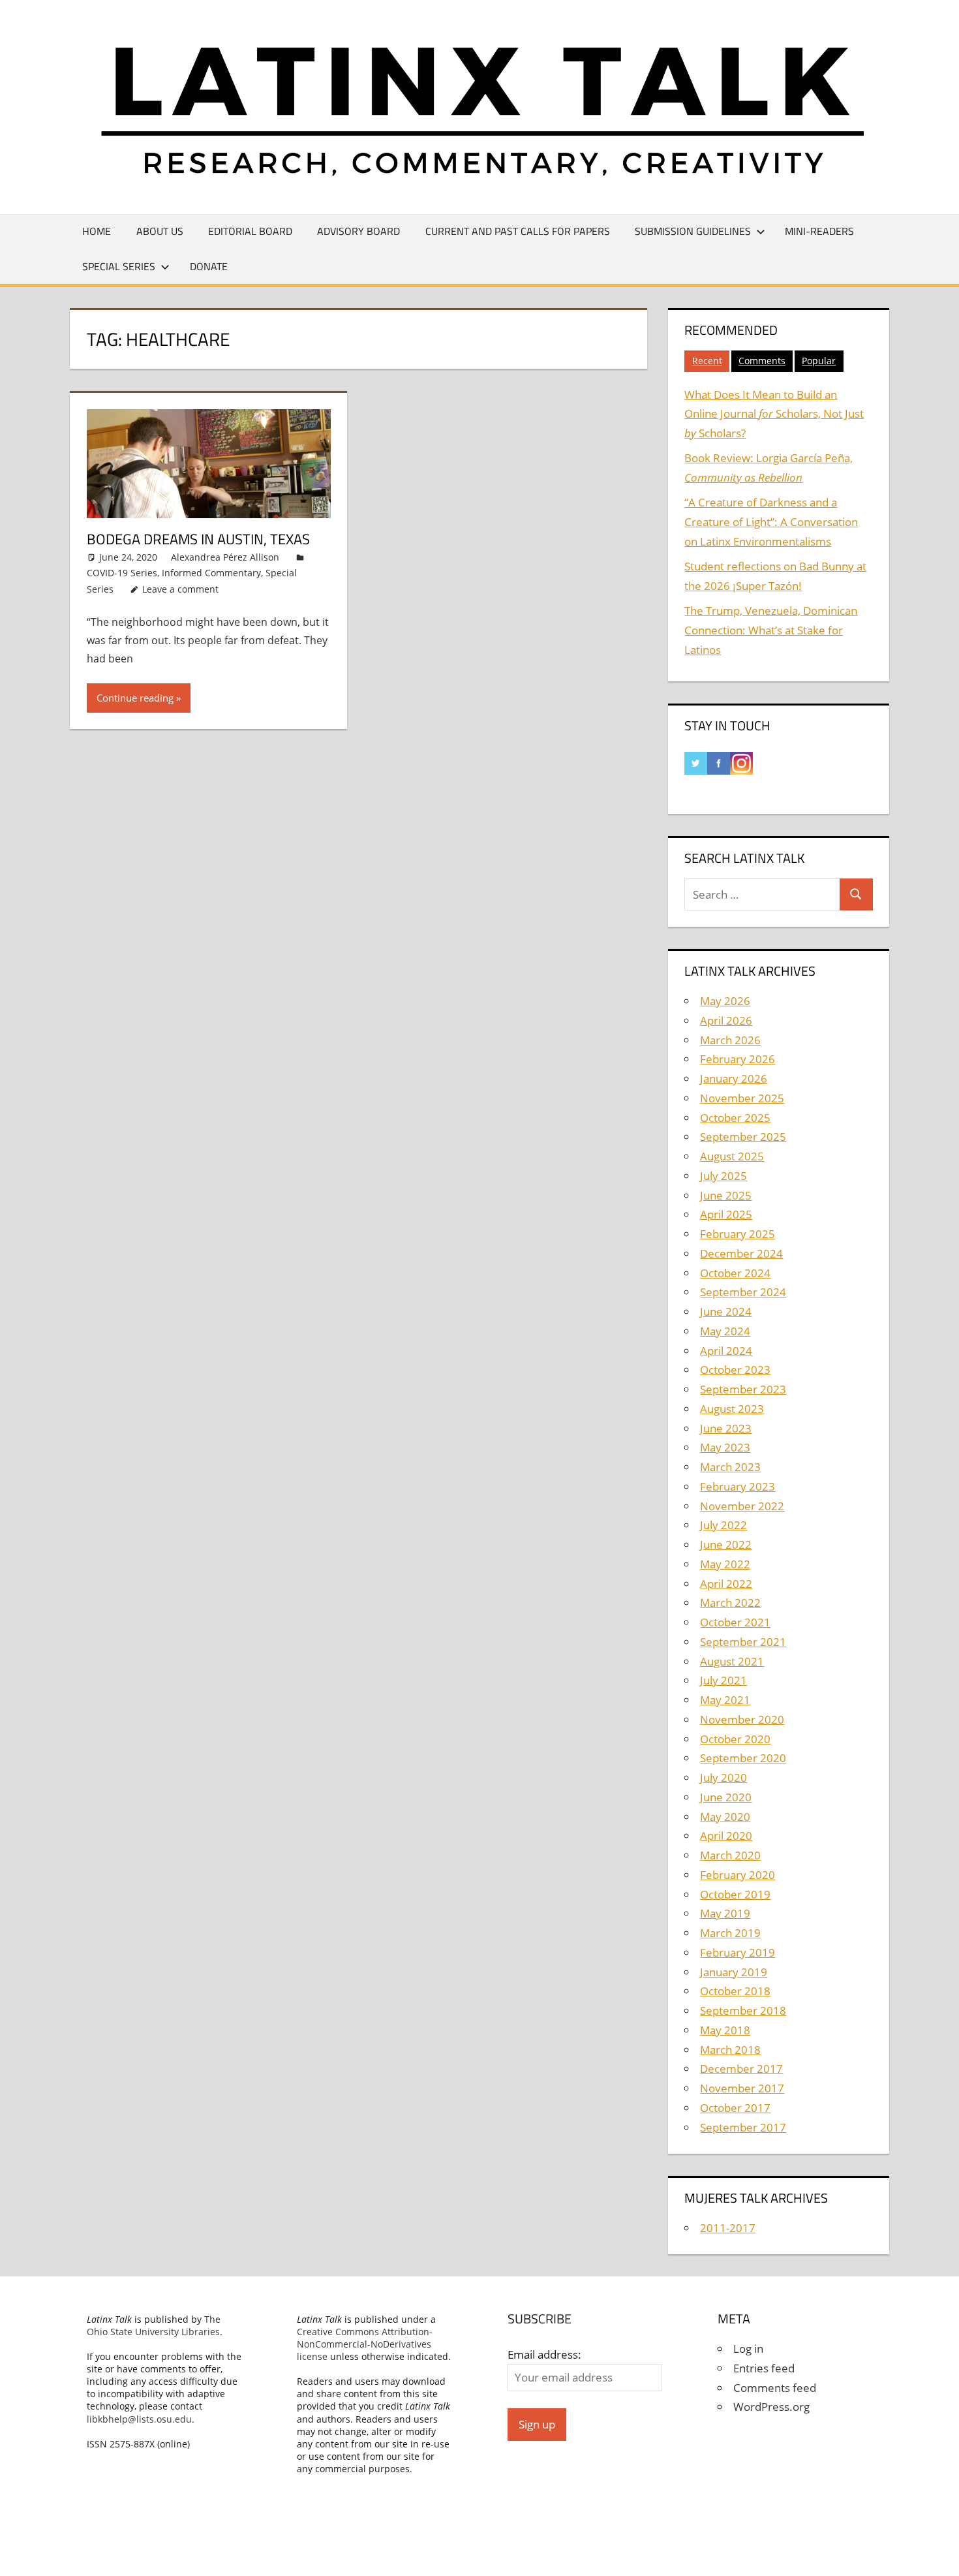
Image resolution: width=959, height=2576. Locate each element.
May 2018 (725, 2030)
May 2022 (725, 1564)
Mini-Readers (819, 231)
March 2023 (730, 1467)
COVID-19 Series (122, 573)
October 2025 (735, 1118)
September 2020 (743, 1758)
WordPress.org (771, 2407)
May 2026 (725, 1001)
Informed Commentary (211, 573)
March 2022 (730, 1603)
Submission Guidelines (693, 231)
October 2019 (735, 1894)
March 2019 (730, 1933)
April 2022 (726, 1584)
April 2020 (726, 1836)
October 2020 (735, 1739)
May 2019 (725, 1913)
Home (97, 231)
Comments (762, 361)
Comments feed (775, 2388)
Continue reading (135, 698)
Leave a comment (180, 589)
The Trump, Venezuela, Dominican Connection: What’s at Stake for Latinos (771, 630)
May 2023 (725, 1447)
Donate (209, 266)
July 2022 (723, 1525)
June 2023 (726, 1428)
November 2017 (742, 2088)
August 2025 (732, 1156)
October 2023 (735, 1370)
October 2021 (735, 1622)
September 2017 (743, 2127)
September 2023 (743, 1389)
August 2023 (732, 1409)
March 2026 (730, 1040)
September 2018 (743, 2010)
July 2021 (723, 1680)
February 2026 (738, 1059)
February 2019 (738, 1952)
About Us (160, 231)
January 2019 (734, 1972)
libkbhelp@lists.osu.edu (139, 2419)
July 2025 (723, 1176)
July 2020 (723, 1777)
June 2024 (726, 1311)
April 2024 (726, 1351)
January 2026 (734, 1079)
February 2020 (738, 1875)
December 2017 (741, 2069)
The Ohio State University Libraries (154, 2325)
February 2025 (738, 1234)
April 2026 (726, 1020)
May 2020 (725, 1817)
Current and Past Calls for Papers (518, 231)
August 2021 (732, 1661)
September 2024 (743, 1292)
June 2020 (726, 1797)
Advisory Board (358, 231)
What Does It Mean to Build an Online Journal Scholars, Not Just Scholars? (774, 414)
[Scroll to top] (937, 2554)
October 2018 (735, 1991)
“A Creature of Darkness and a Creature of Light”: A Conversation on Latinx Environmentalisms (771, 522)
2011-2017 (728, 2228)
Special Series (119, 266)
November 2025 (742, 1098)
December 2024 (741, 1253)
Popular (819, 361)
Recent (707, 361)
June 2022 (726, 1544)
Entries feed (764, 2368)
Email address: (544, 2354)
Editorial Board (250, 231)
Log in (748, 2349)
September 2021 (743, 1642)
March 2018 (730, 2050)
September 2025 (743, 1137)
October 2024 (735, 1273)
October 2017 (735, 2108)
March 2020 (730, 1855)
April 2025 (726, 1214)
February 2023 (738, 1486)
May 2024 (725, 1331)
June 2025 (726, 1195)
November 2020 (742, 1719)
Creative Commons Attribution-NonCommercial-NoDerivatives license (365, 2344)
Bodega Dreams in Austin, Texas (198, 539)
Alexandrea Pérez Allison (225, 557)
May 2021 (725, 1700)
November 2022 (742, 1506)
